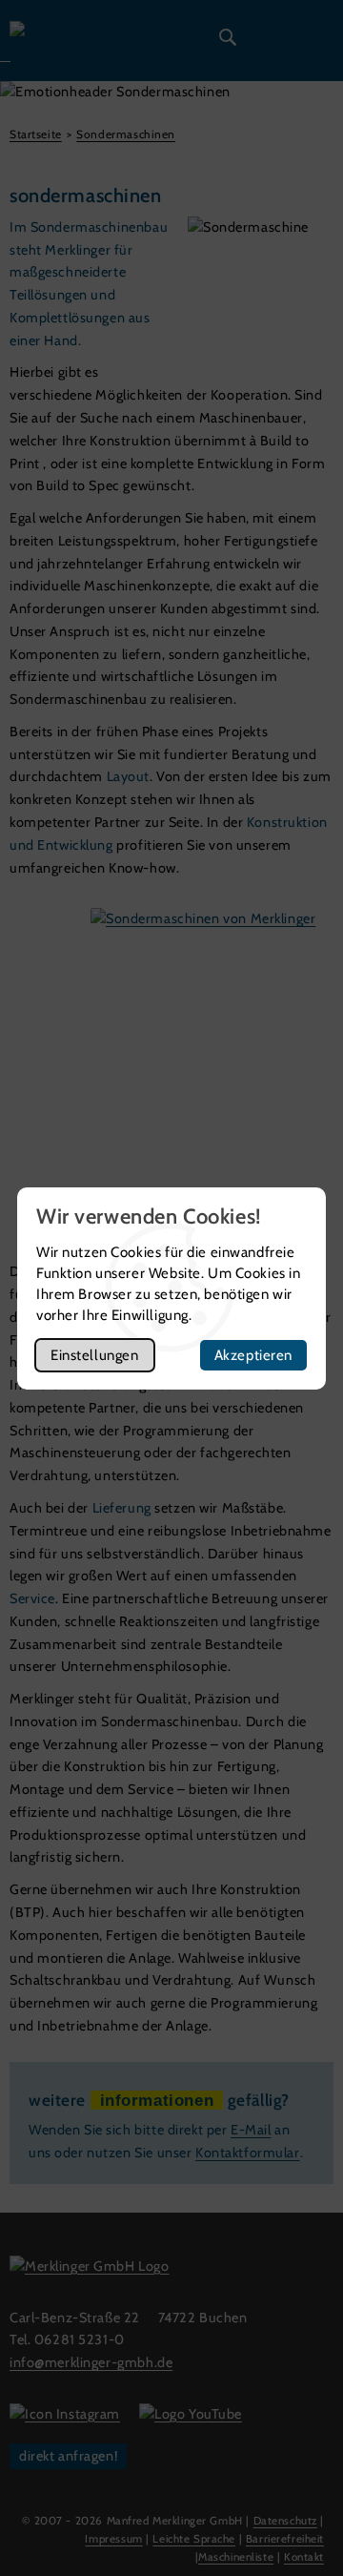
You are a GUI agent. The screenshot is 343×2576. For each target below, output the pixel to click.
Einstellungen (95, 1355)
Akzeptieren (253, 1355)
